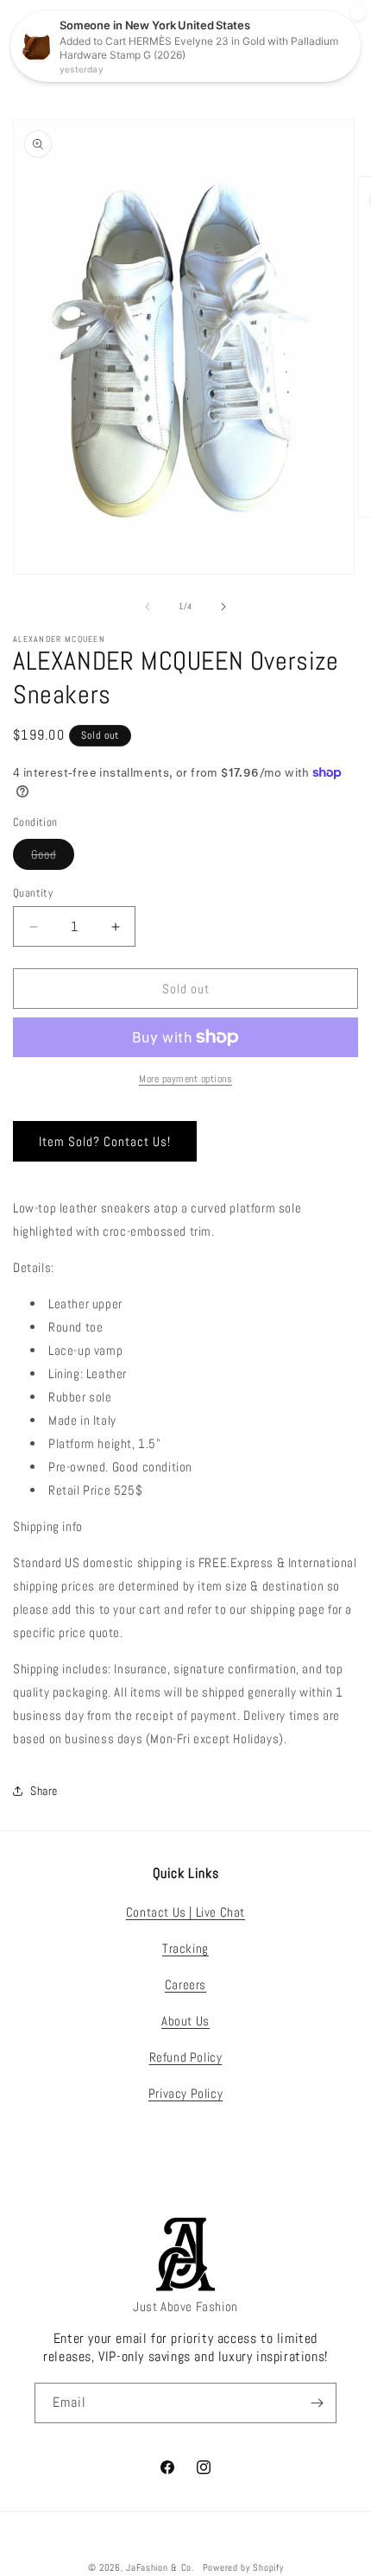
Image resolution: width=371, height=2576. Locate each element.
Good (53, 858)
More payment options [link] (185, 1079)
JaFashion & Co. (160, 2567)
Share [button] (44, 1791)
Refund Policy (186, 2057)
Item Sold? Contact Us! (105, 1141)
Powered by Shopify (243, 2567)
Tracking (185, 1948)
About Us (185, 2021)
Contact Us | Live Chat (185, 1912)
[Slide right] (223, 607)
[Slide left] (148, 607)
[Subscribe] (317, 2403)
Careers (185, 1984)
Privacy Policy (185, 2093)
